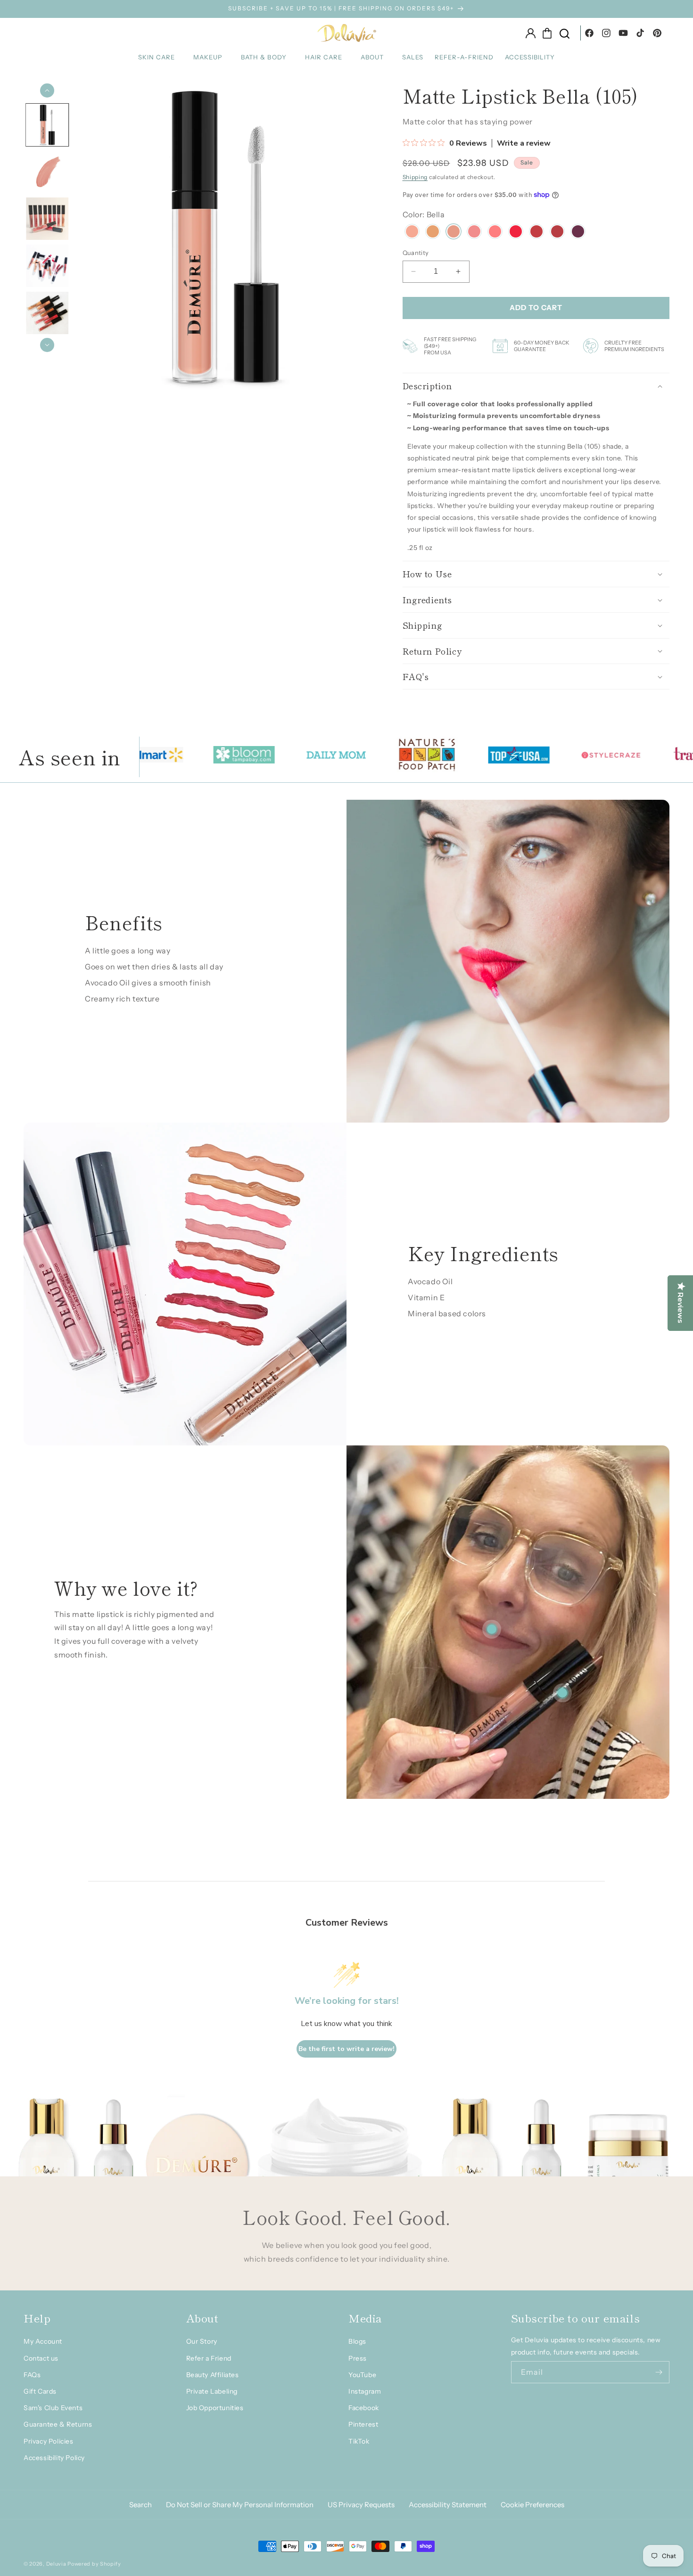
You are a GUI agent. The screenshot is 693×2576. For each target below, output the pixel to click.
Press (358, 2358)
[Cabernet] (557, 233)
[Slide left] (47, 90)
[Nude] (412, 233)
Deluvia (56, 2564)
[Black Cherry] (578, 233)
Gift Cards (40, 2391)
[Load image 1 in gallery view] (47, 125)
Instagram (365, 2391)
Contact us (41, 2358)
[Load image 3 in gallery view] (47, 219)
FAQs (32, 2375)
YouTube (362, 2375)
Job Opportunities (215, 2408)
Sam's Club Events (53, 2408)
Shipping (415, 177)
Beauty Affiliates (213, 2375)
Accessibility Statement (448, 2505)
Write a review (524, 143)
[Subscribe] (659, 2372)
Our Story (202, 2341)
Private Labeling (212, 2391)
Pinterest (363, 2424)
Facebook (364, 2408)
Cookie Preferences (532, 2505)
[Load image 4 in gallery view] (47, 266)
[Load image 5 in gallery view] (47, 313)
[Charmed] (536, 233)
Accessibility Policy (54, 2458)
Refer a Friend (209, 2358)
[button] (160, 57)
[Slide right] (47, 345)
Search (140, 2505)
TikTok (359, 2441)
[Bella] (454, 233)
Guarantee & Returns (58, 2424)
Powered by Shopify (94, 2564)
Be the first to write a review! (346, 2049)
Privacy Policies (49, 2441)
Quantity (416, 253)
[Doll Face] (495, 233)
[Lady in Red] (516, 233)
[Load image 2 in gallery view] (47, 172)
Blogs (357, 2341)
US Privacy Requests (361, 2505)
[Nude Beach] (433, 233)
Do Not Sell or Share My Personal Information (240, 2505)
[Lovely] (474, 233)
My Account (43, 2341)
